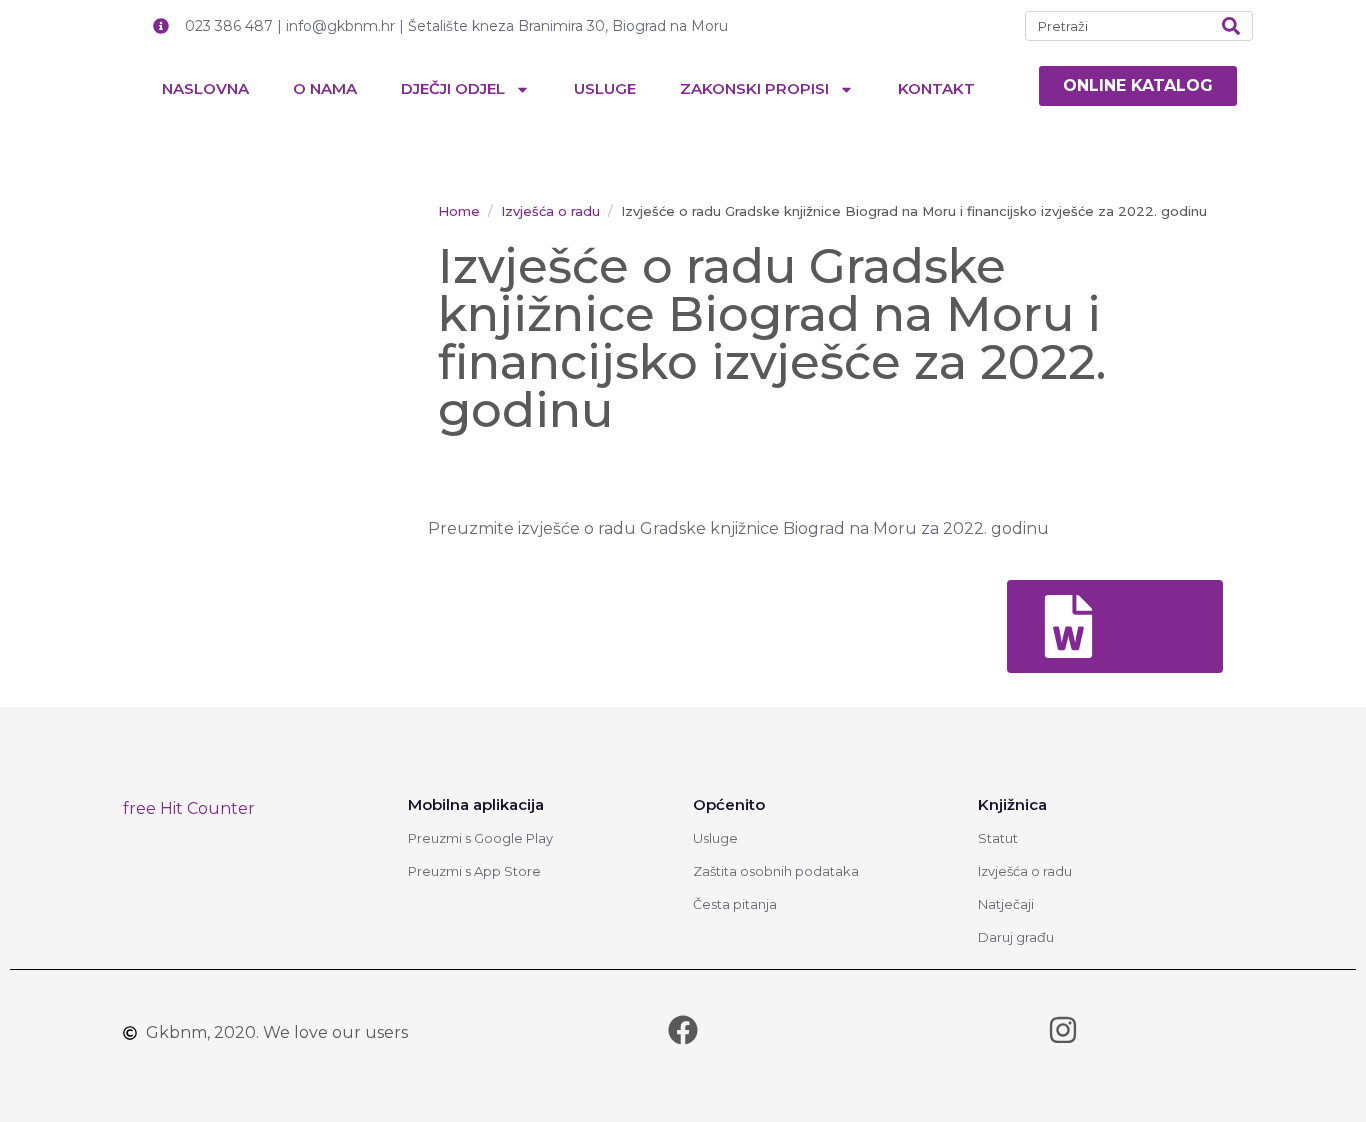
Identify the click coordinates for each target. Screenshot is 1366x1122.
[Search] (1231, 26)
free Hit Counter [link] (189, 808)
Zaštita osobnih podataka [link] (776, 871)
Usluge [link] (605, 88)
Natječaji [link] (1006, 904)
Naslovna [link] (205, 88)
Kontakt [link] (936, 88)
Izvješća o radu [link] (1025, 871)
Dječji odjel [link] (453, 88)
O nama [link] (325, 88)
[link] (1138, 86)
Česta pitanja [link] (735, 904)
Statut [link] (998, 838)
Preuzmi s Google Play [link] (480, 838)
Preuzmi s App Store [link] (474, 871)
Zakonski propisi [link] (754, 88)
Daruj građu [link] (1016, 937)
